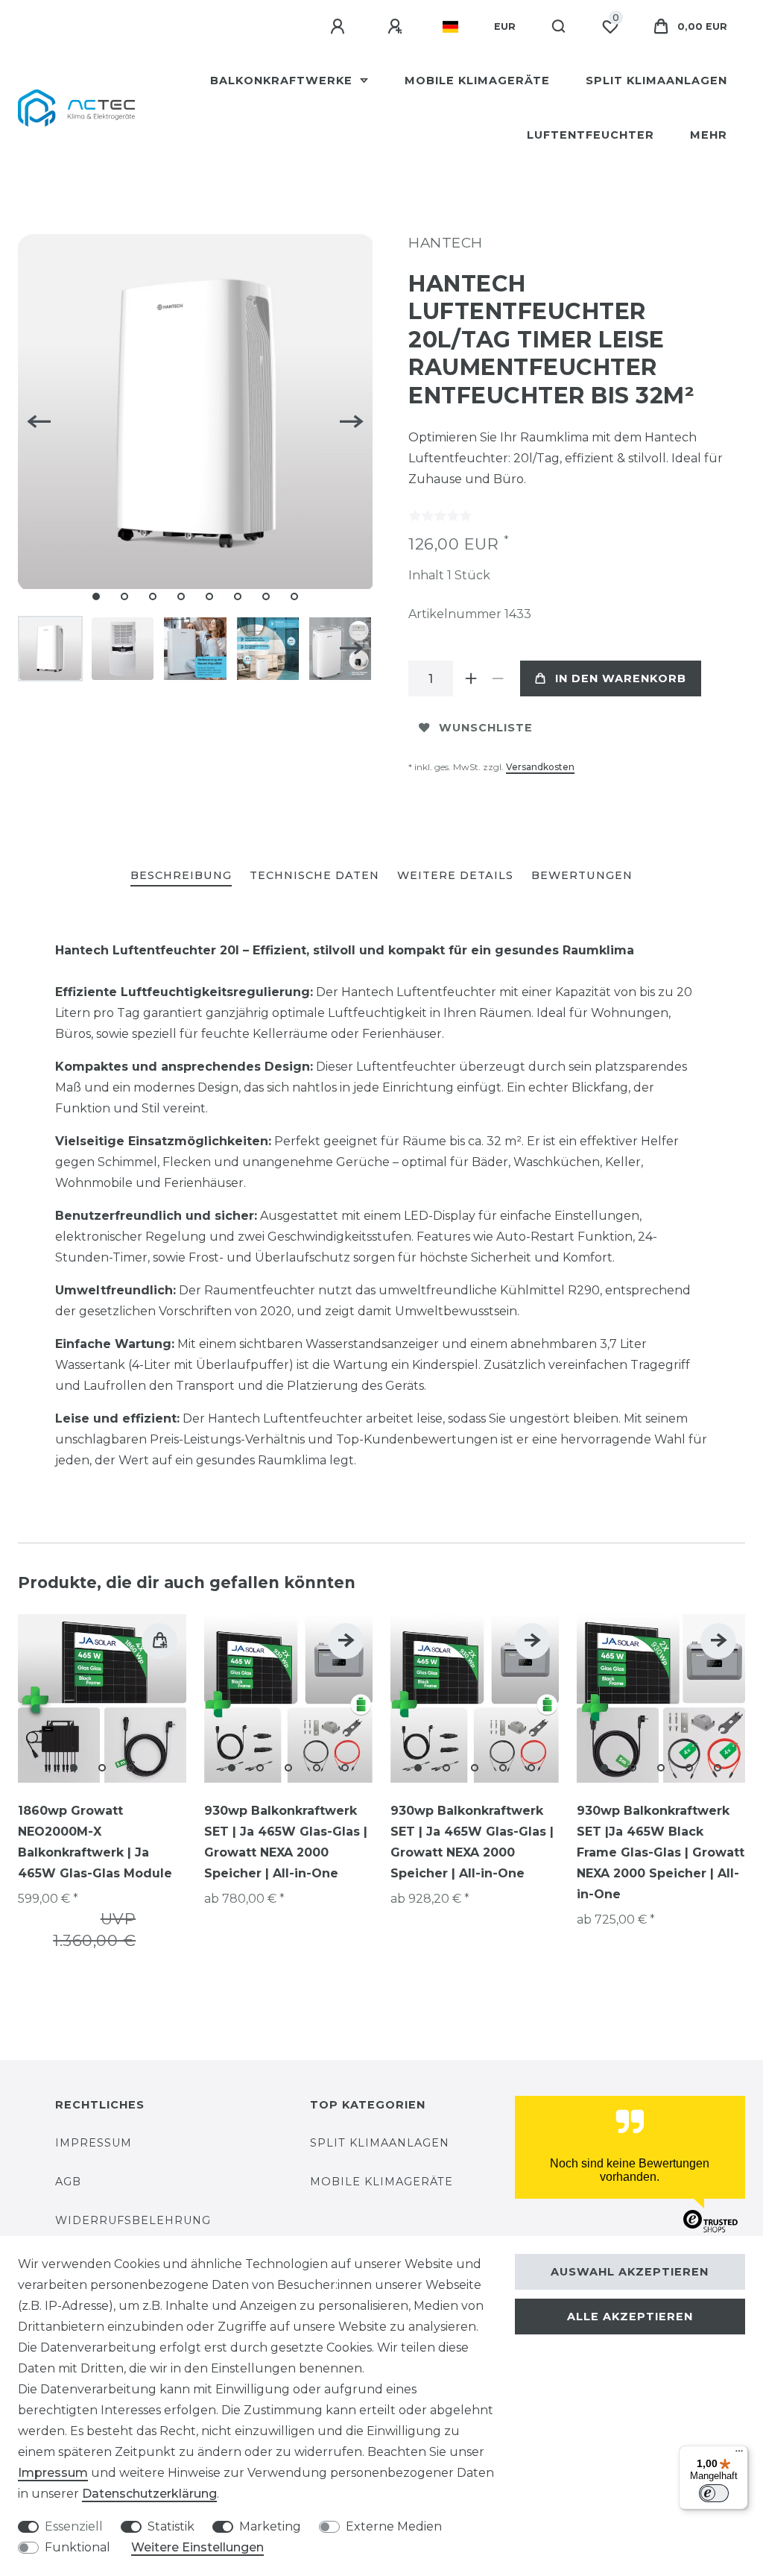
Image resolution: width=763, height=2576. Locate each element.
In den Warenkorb (621, 678)
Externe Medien (394, 2526)
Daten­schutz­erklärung (149, 2494)
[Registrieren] (397, 27)
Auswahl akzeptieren (630, 2272)
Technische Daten (314, 875)
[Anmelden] (340, 27)
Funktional (77, 2547)
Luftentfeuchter (591, 135)
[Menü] (739, 2454)
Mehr (709, 135)
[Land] (450, 27)
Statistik (171, 2526)
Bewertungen (582, 875)
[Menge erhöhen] (471, 678)
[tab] (181, 876)
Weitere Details (455, 875)
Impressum (94, 2143)
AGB (68, 2182)
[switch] (714, 2493)
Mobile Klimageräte (477, 81)
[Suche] (559, 27)
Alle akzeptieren (630, 2317)
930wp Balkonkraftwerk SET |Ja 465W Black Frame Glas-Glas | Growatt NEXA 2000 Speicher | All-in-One (661, 1852)
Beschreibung (181, 875)
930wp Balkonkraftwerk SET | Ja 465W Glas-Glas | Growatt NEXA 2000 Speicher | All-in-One (286, 1842)
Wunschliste (486, 728)
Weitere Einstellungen (197, 2547)
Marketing (270, 2526)
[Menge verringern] (498, 678)
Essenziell (74, 2526)
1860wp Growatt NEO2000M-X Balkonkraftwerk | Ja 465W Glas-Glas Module (95, 1842)
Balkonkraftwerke (283, 81)
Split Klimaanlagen (656, 81)
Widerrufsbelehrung (133, 2220)
